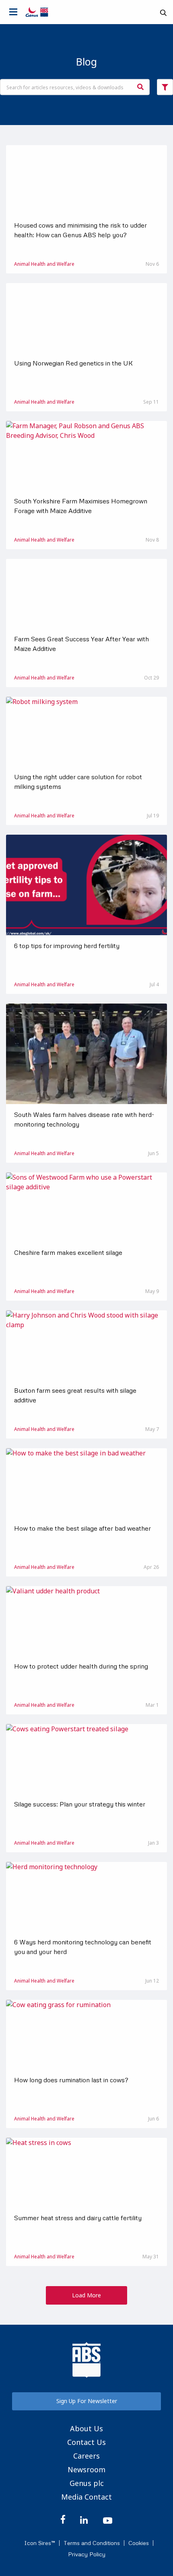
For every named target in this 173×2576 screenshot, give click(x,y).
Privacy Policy (87, 2554)
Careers (86, 2456)
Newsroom (86, 2469)
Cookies (139, 2543)
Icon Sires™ (40, 2543)
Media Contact (86, 2497)
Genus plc (87, 2483)
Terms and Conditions (92, 2543)
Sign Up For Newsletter (87, 2401)
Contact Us (86, 2442)
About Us (86, 2428)
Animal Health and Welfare (44, 264)
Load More (86, 2295)
